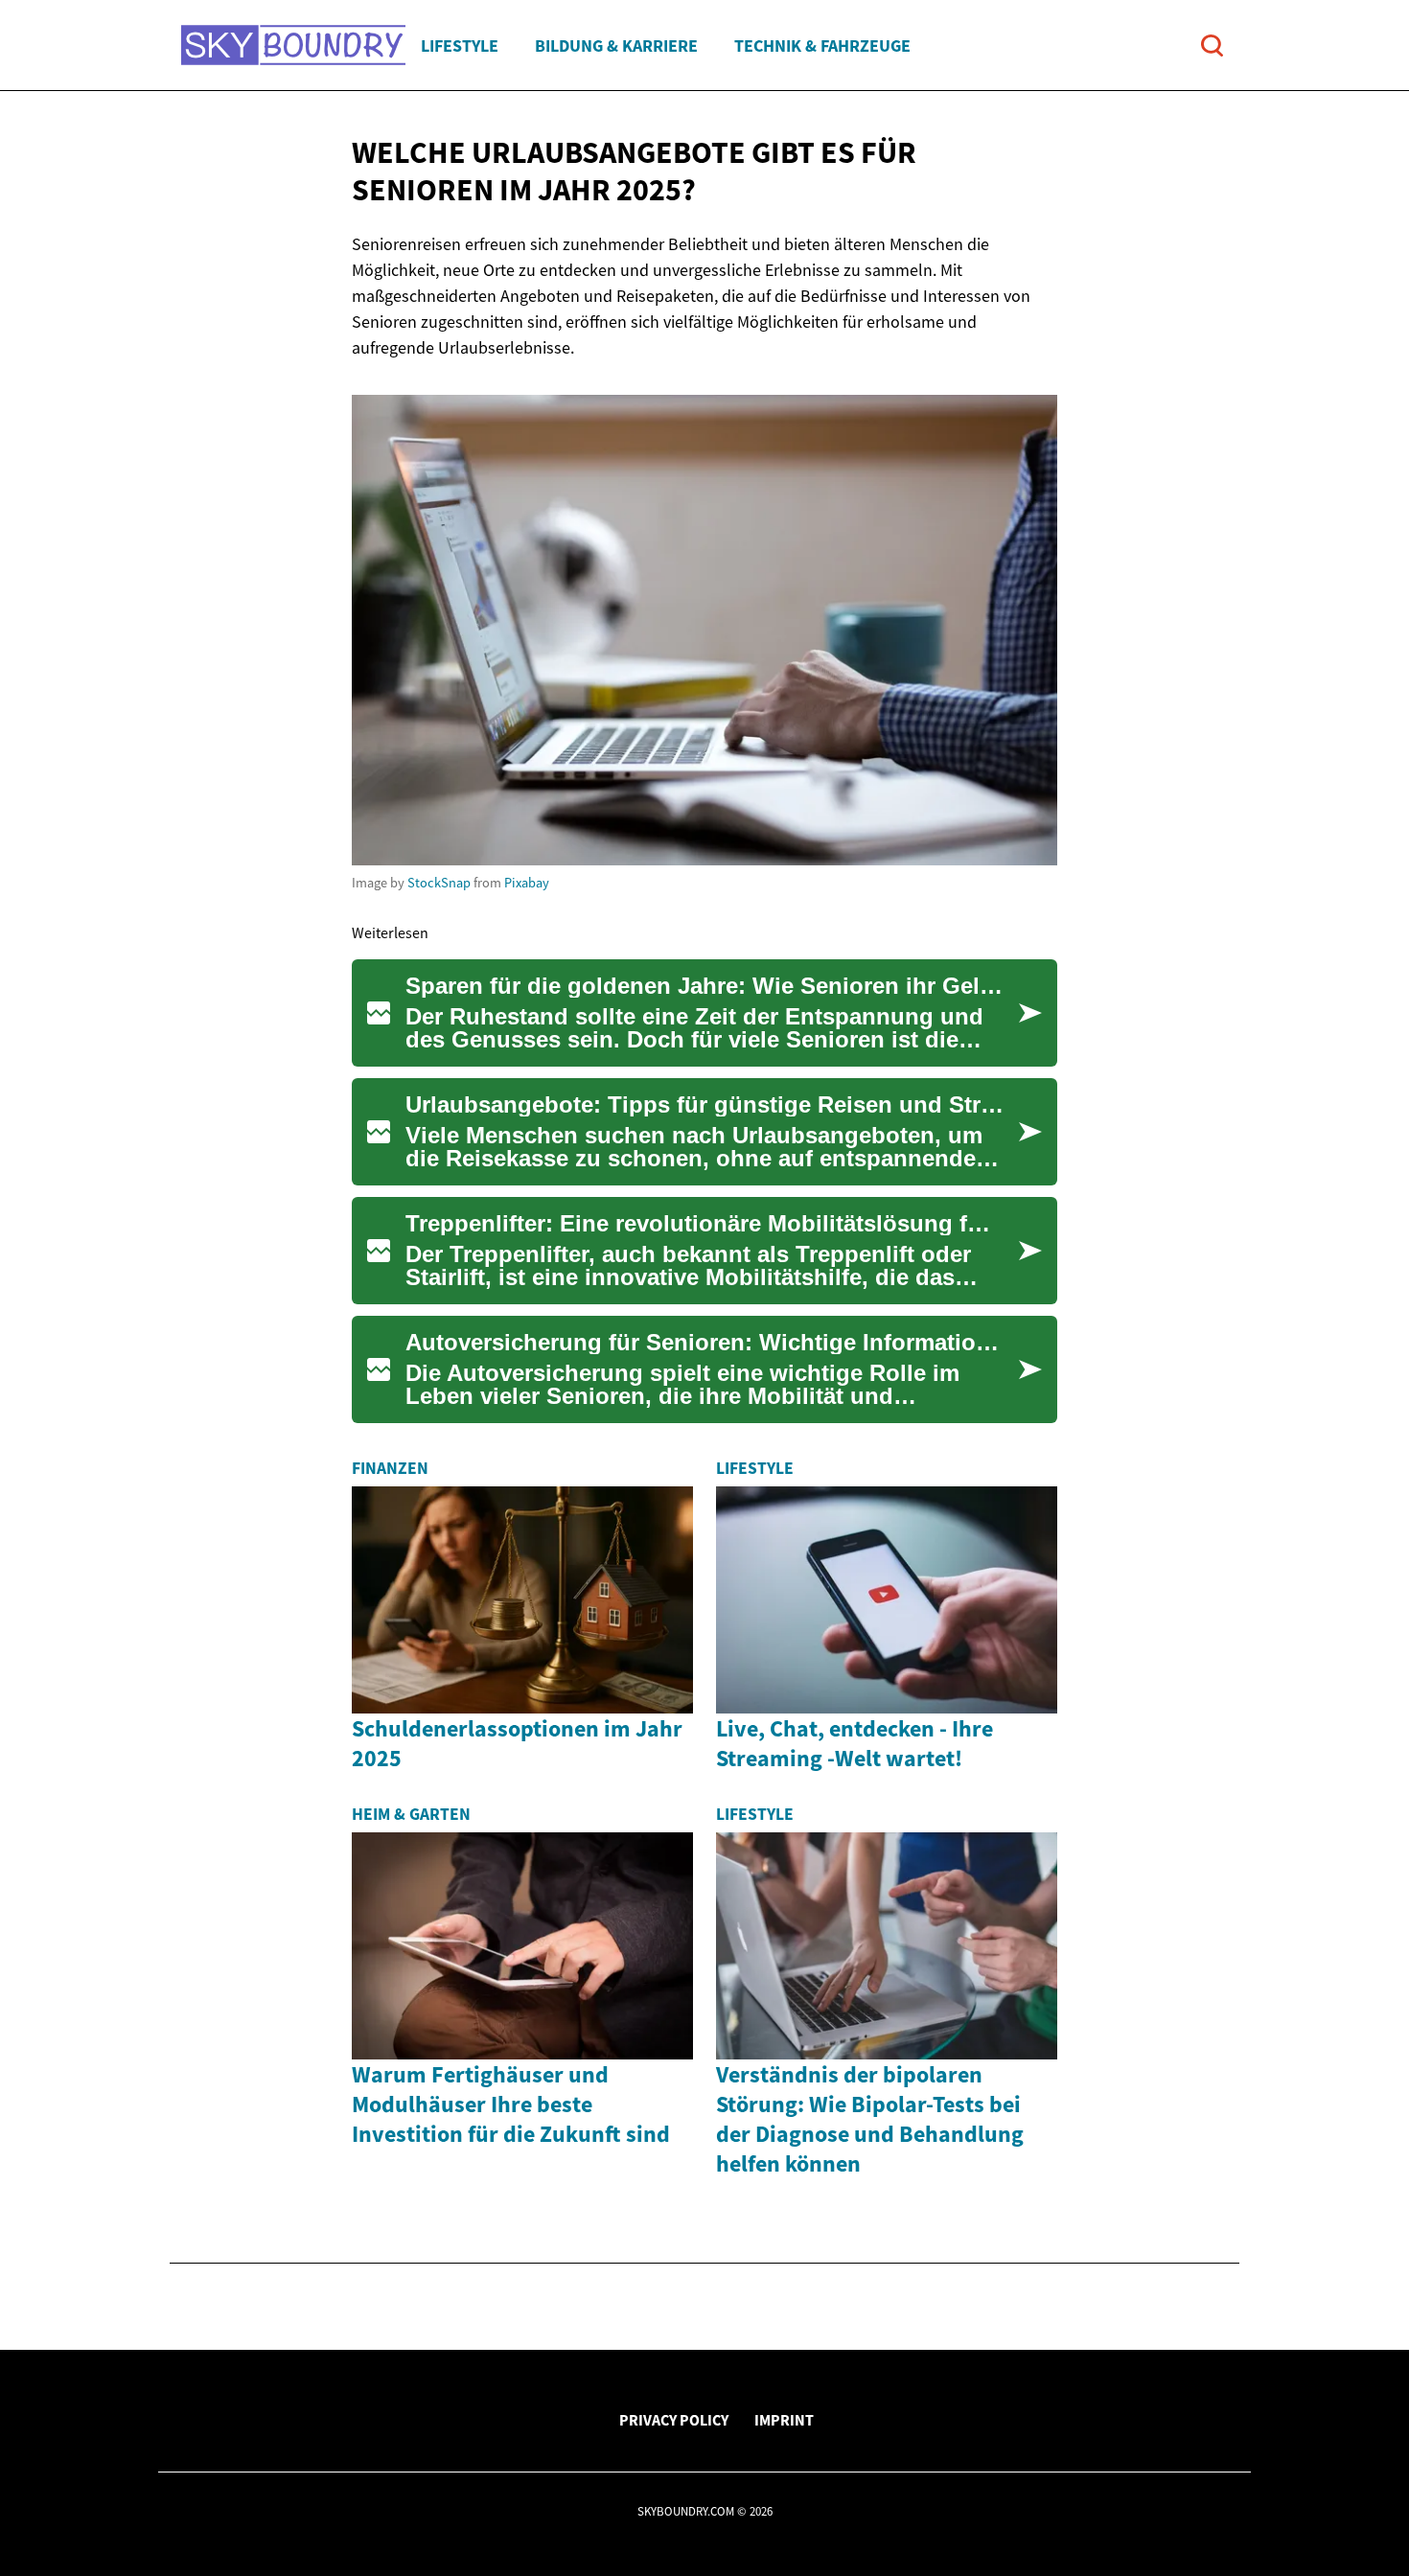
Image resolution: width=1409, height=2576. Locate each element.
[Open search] (1212, 46)
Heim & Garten (411, 1814)
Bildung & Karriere (616, 46)
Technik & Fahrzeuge (822, 46)
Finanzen (390, 1468)
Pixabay (527, 883)
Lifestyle (460, 46)
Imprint (784, 2420)
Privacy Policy (674, 2420)
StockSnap (439, 883)
